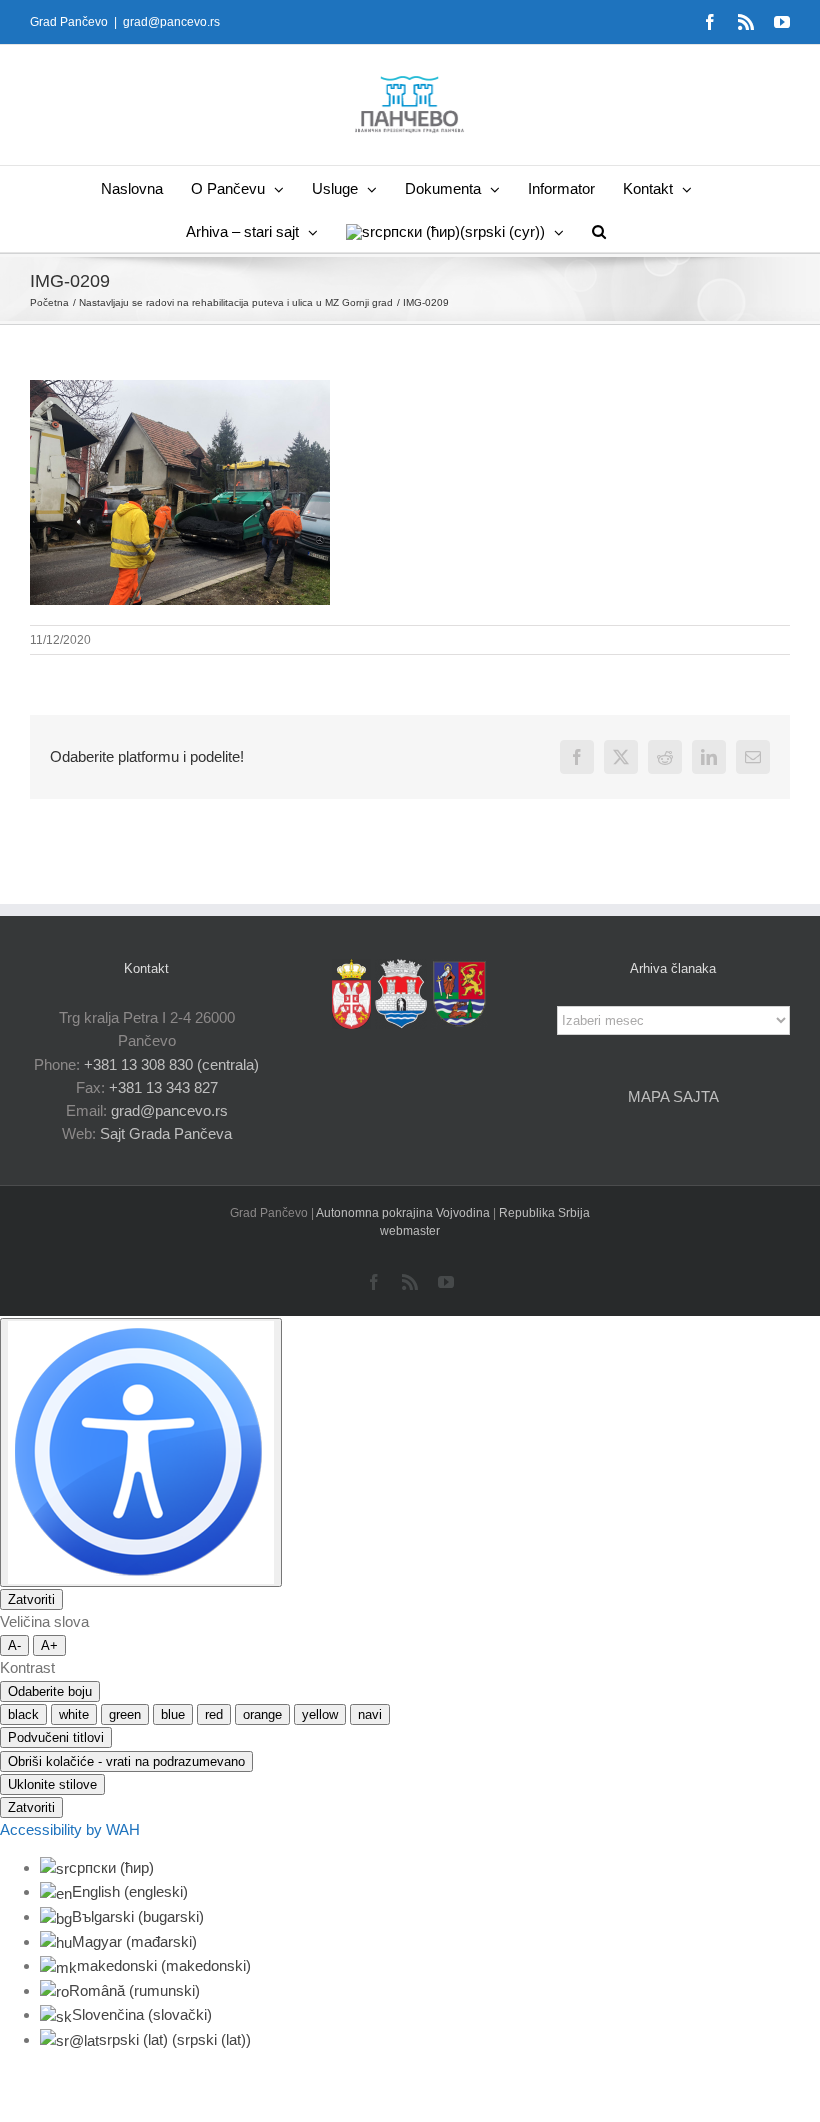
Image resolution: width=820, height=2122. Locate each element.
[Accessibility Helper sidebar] (141, 1452)
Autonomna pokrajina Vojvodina (404, 1213)
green (125, 1714)
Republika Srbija (544, 1213)
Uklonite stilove (52, 1784)
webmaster (410, 1231)
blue (173, 1714)
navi (370, 1714)
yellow (320, 1714)
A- (14, 1645)
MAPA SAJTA (673, 1096)
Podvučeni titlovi (56, 1737)
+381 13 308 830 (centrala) (171, 1064)
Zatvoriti (31, 1599)
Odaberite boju (50, 1691)
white (74, 1714)
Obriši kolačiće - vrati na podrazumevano (126, 1761)
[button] (599, 230)
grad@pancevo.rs (171, 22)
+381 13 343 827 (163, 1087)
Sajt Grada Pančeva (166, 1133)
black (23, 1714)
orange (262, 1714)
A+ (49, 1645)
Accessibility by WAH (70, 1829)
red (214, 1714)
